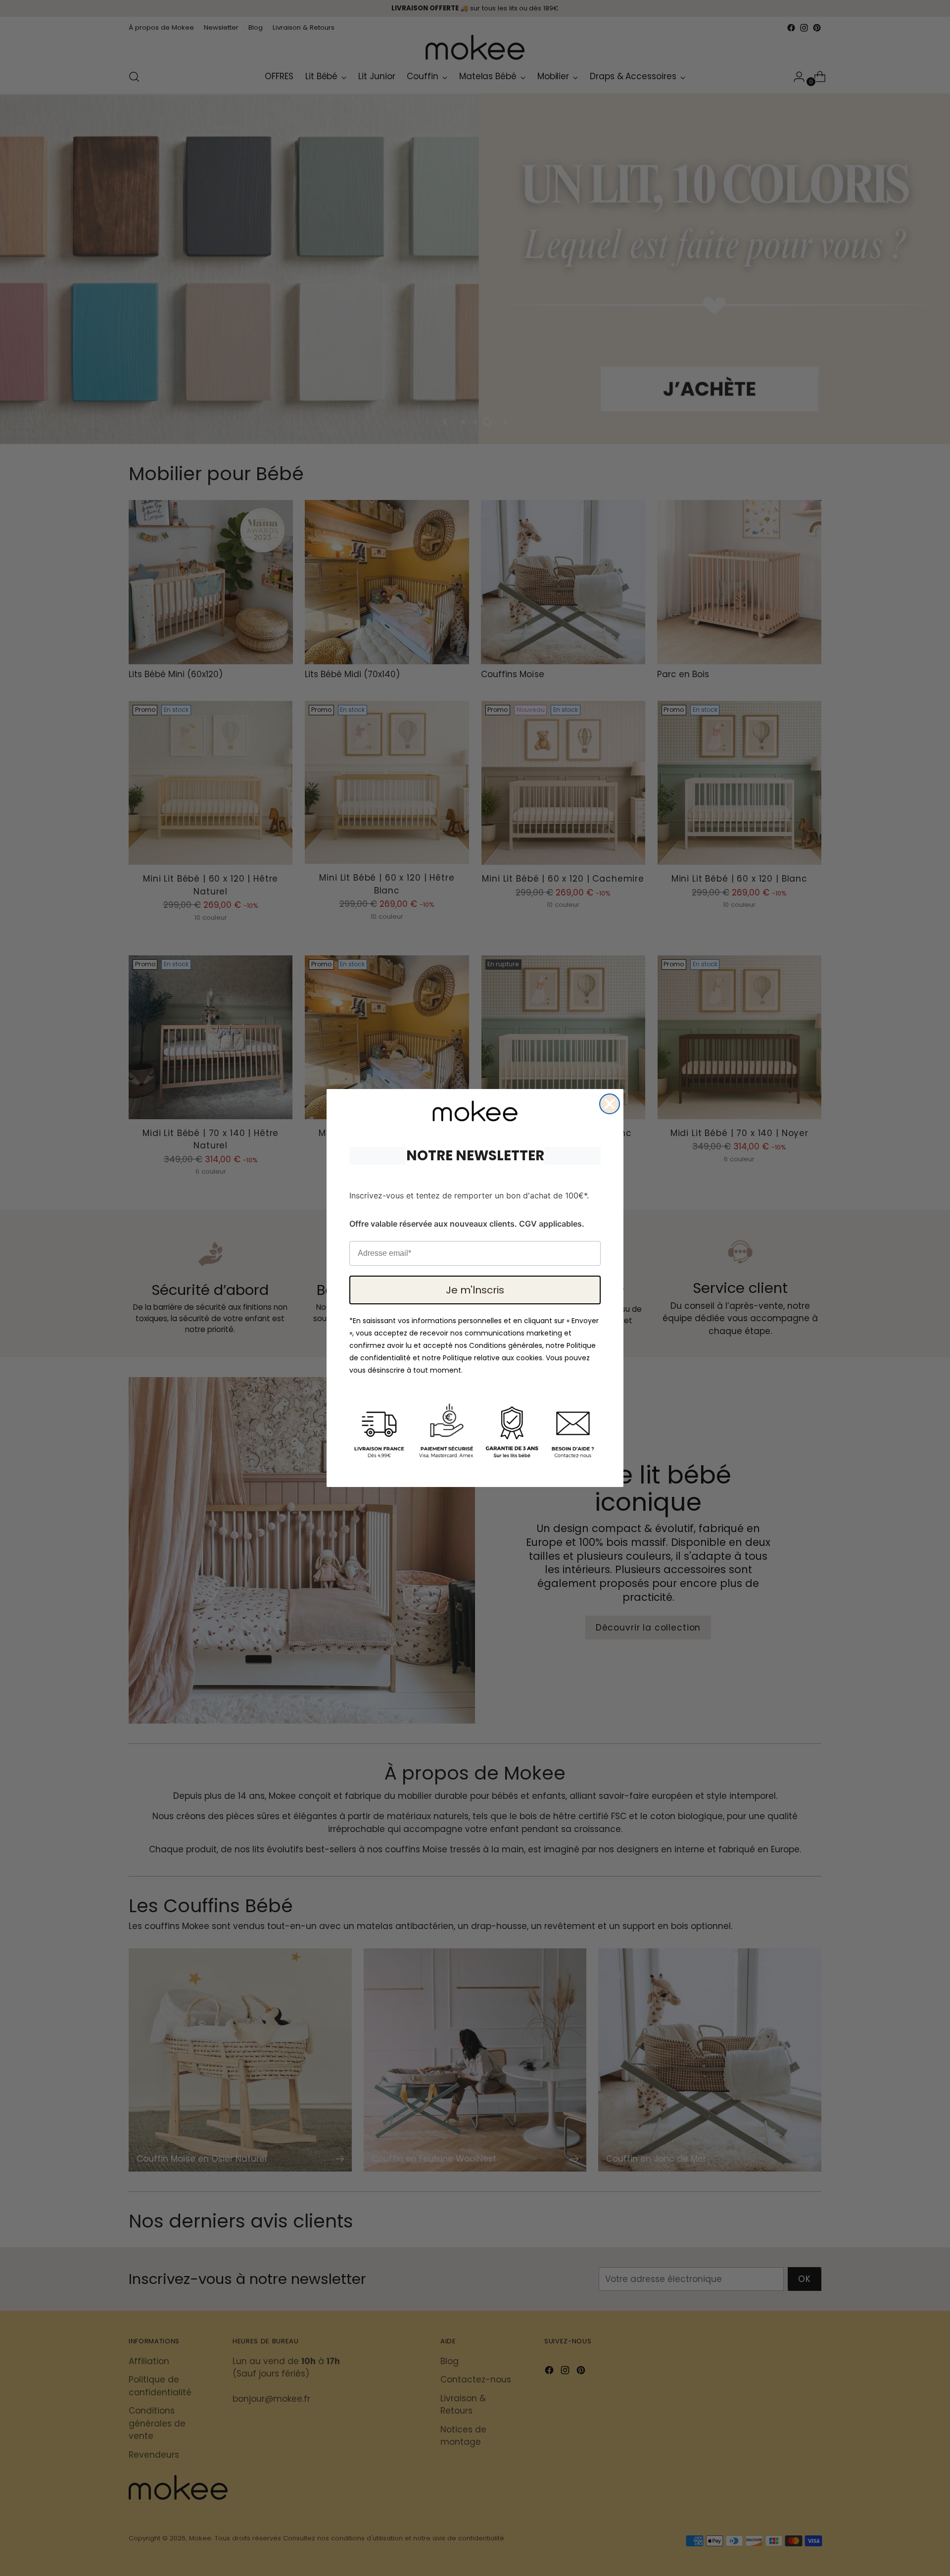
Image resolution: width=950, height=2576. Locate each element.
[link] (475, 1111)
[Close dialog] (610, 1104)
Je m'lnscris (475, 1290)
